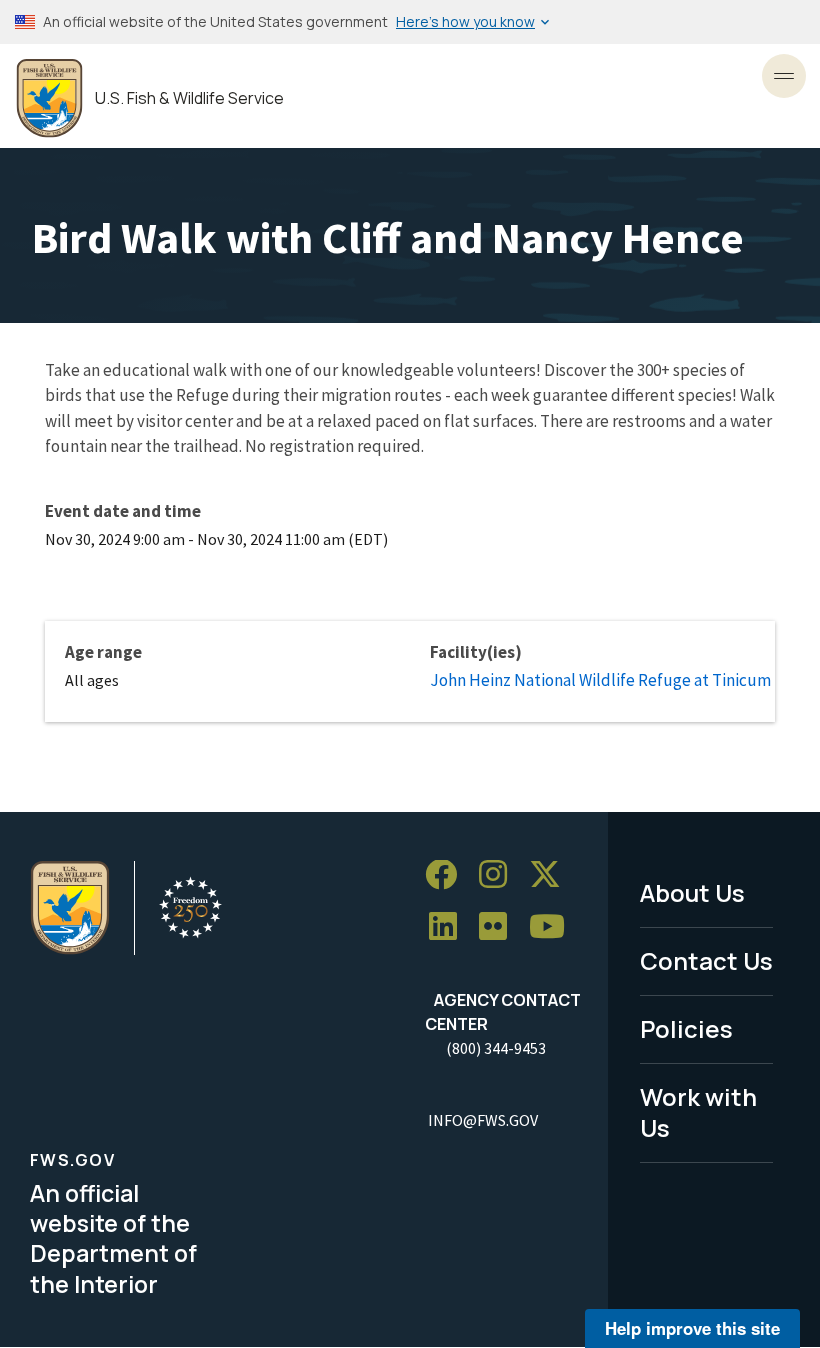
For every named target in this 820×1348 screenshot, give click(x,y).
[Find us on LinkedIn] (450, 927)
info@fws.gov (483, 1120)
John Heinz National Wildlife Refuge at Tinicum (600, 680)
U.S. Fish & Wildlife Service (189, 98)
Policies (686, 1028)
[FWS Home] (49, 98)
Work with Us (698, 1112)
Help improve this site (692, 1328)
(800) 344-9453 (496, 1048)
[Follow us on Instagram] (500, 875)
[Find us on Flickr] (500, 927)
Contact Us (706, 960)
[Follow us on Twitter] (552, 875)
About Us (692, 892)
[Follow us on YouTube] (554, 927)
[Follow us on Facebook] (448, 875)
